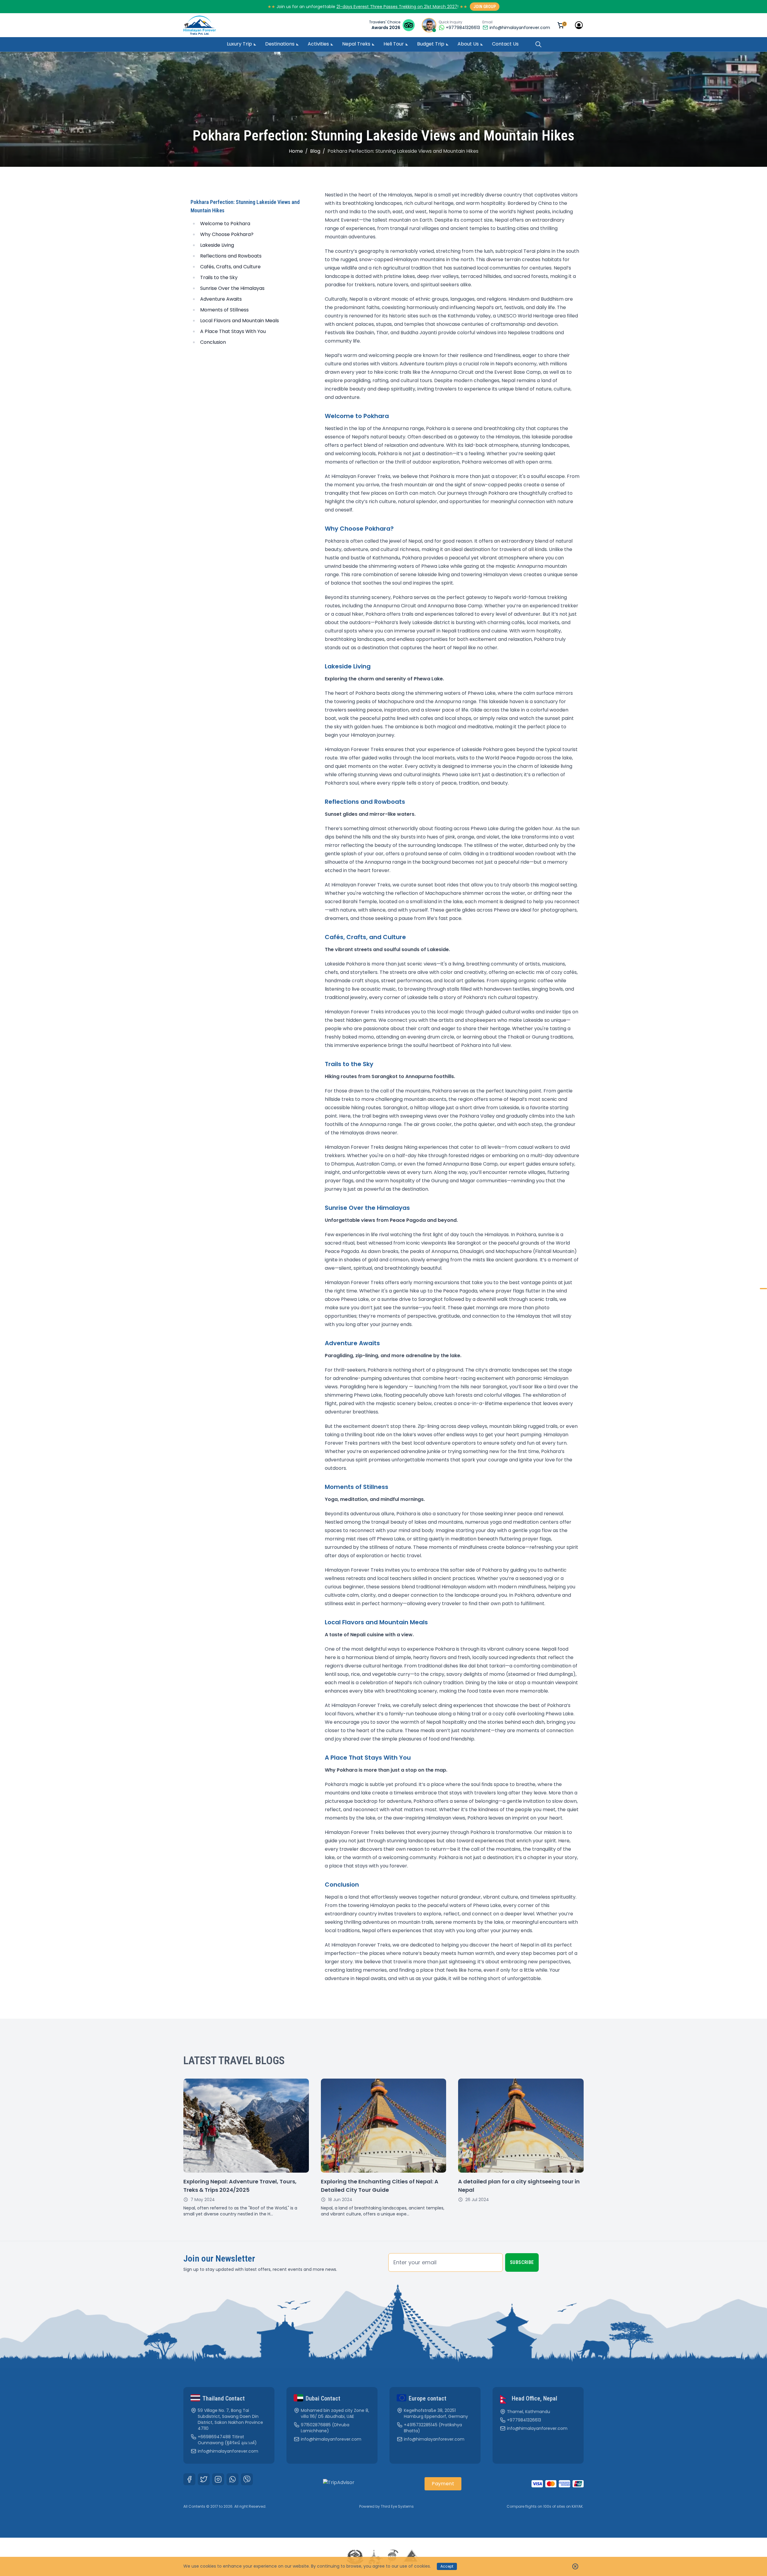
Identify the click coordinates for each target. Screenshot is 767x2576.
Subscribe (522, 2262)
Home (296, 151)
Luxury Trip (239, 44)
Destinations (280, 44)
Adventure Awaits (221, 299)
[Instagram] (218, 2479)
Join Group (485, 7)
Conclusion (213, 342)
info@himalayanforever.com (520, 28)
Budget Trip (431, 44)
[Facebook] (189, 2479)
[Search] (538, 44)
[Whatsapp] (232, 2479)
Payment (443, 2484)
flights (531, 2506)
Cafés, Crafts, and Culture (230, 267)
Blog (315, 151)
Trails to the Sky (219, 277)
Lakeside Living (217, 245)
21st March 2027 (441, 7)
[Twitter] (204, 2479)
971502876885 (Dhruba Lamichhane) (325, 2428)
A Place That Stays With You (233, 331)
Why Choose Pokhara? (227, 234)
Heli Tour (394, 44)
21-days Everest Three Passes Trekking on (380, 7)
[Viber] (247, 2479)
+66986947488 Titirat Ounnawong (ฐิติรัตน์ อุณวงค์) (227, 2440)
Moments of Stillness (224, 310)
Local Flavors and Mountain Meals (240, 321)
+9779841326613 (524, 2420)
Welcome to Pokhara (225, 224)
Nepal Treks (356, 44)
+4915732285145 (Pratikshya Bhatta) (433, 2428)
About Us (468, 44)
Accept (447, 2566)
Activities (318, 44)
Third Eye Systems (397, 2506)
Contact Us (505, 44)
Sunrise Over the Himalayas (232, 288)
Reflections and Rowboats (231, 256)
